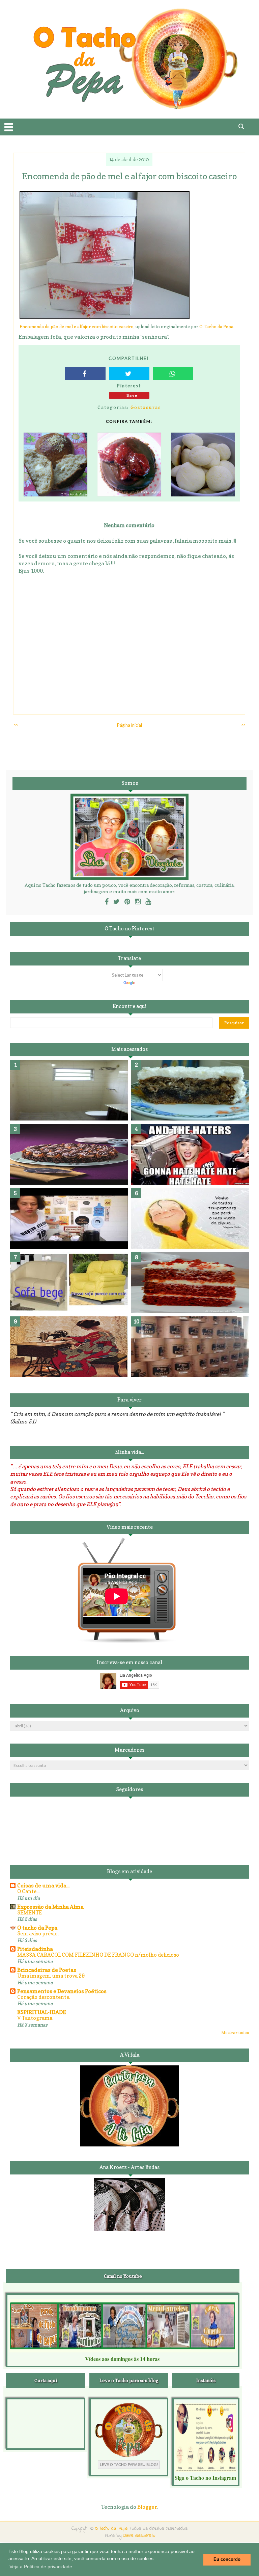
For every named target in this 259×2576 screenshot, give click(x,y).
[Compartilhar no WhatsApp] (173, 373)
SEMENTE (30, 1913)
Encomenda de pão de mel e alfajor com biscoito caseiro (77, 327)
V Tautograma (35, 2018)
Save (132, 395)
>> (243, 725)
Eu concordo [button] (227, 2559)
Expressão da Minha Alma (50, 1907)
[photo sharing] (105, 317)
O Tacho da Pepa (216, 327)
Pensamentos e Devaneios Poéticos (62, 1991)
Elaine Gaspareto (139, 2536)
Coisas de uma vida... (43, 1885)
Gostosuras (146, 407)
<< (16, 725)
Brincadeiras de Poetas (47, 1970)
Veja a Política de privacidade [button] (41, 2567)
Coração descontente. (44, 1997)
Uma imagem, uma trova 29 (51, 1976)
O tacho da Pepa (37, 1928)
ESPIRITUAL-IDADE (42, 2012)
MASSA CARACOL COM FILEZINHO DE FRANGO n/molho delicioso (98, 1955)
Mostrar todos (235, 2032)
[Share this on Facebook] (85, 373)
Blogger (147, 2507)
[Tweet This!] (129, 373)
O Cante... (28, 1891)
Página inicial (129, 725)
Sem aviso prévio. (38, 1934)
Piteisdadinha (35, 1949)
